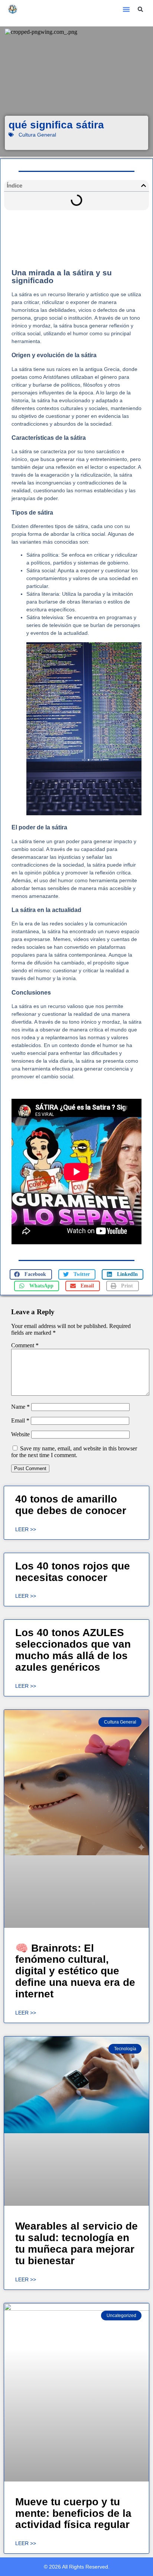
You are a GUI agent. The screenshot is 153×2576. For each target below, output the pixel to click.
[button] (126, 9)
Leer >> (26, 1529)
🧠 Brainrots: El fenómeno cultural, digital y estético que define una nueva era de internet (75, 1971)
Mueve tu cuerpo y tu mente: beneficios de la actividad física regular (73, 2513)
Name (20, 1407)
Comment (25, 1345)
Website (20, 1434)
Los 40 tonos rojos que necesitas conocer (73, 1572)
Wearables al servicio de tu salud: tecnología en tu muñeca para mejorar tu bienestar (76, 2243)
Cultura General (37, 135)
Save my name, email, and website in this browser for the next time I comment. (74, 1452)
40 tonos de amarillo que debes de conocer (71, 1505)
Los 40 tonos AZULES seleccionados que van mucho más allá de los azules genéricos (73, 1650)
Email (20, 1420)
